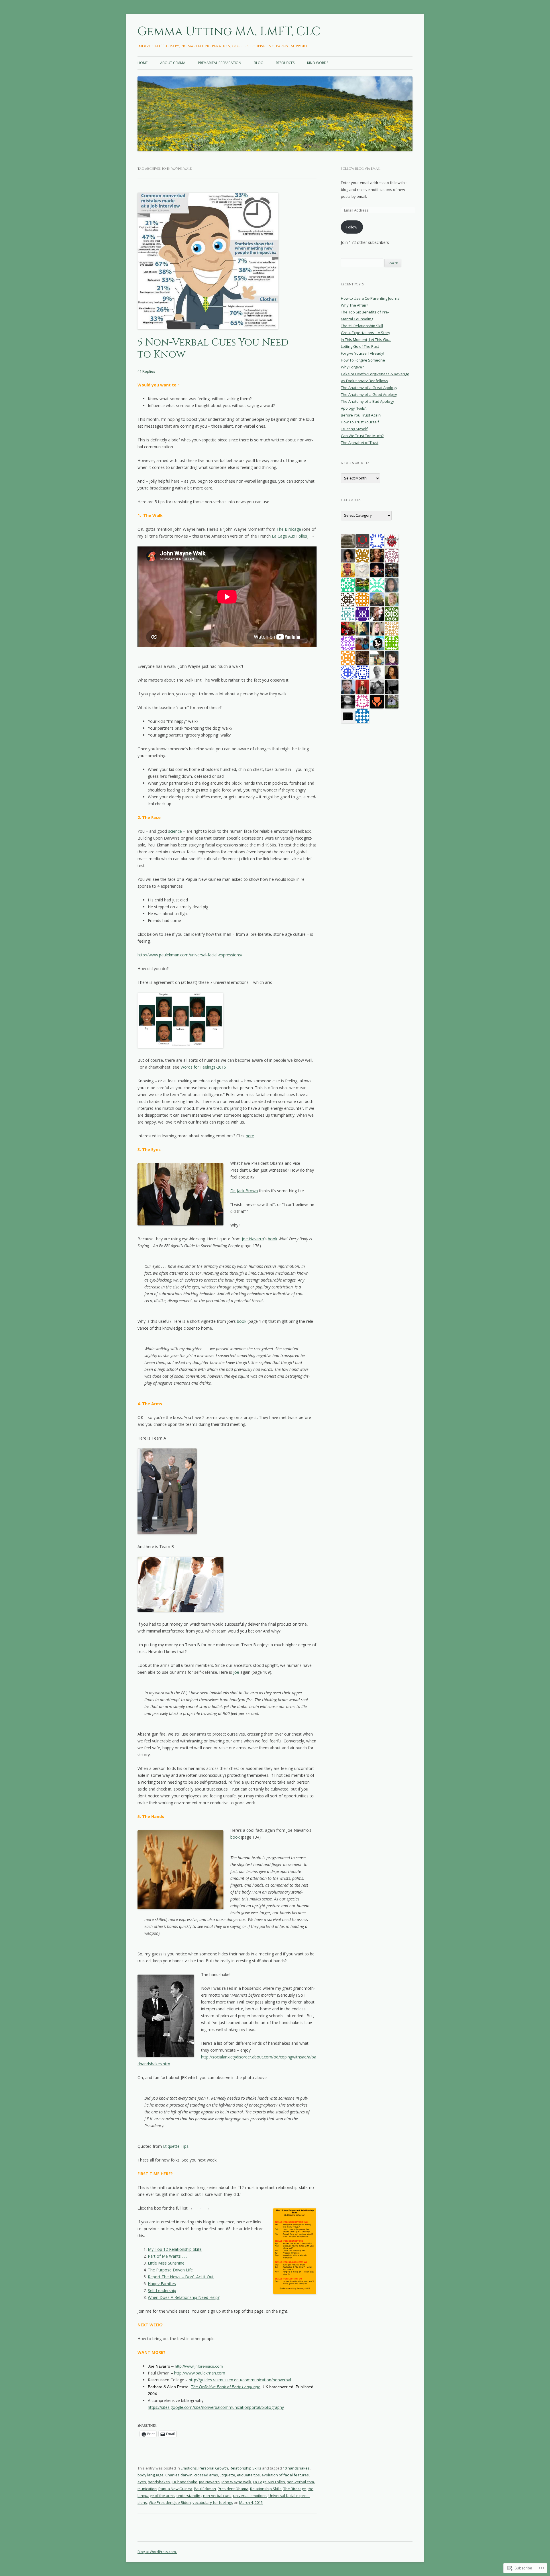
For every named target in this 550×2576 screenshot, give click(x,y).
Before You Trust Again (361, 415)
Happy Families (162, 2284)
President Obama (233, 2489)
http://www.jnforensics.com (199, 2366)
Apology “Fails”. (354, 408)
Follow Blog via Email (361, 169)
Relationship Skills (245, 2468)
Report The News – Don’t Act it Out (181, 2277)
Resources (285, 63)
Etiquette (227, 2475)
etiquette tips (248, 2475)
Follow (352, 227)
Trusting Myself (354, 429)
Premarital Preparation (220, 63)
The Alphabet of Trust (360, 443)
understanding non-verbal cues (204, 2496)
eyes (142, 2482)
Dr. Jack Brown (244, 1191)
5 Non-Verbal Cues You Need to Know (213, 349)
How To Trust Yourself (360, 422)
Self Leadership (162, 2290)
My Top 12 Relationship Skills (175, 2249)
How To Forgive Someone (363, 360)
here (250, 1136)
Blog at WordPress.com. (157, 2552)
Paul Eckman (205, 2489)
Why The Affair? (354, 305)
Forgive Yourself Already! (363, 353)
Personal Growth (213, 2468)
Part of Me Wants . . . (167, 2256)
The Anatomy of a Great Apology (369, 388)
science (175, 831)
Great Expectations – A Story (366, 333)
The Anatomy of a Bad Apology (368, 401)
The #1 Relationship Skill (362, 326)
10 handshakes (296, 2468)
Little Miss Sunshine (166, 2263)
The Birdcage (289, 529)
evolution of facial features (285, 2475)
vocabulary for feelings (213, 2502)
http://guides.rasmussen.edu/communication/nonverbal (240, 2380)
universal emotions (250, 2496)
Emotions (189, 2468)
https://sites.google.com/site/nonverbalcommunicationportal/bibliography (216, 2407)
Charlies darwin (179, 2475)
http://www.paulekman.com (200, 2373)
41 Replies (146, 371)
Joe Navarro (253, 1239)
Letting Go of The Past (360, 346)
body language (151, 2475)
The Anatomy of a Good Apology (369, 394)
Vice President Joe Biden (170, 2502)
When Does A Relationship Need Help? (184, 2297)
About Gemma (173, 63)
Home (143, 63)
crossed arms (206, 2475)
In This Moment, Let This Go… (366, 339)
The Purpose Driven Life (170, 2270)
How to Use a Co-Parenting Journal (371, 298)
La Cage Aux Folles (289, 536)
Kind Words (318, 63)
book (273, 1239)
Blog (259, 63)
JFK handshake (184, 2482)
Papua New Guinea (175, 2489)
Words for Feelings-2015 (203, 1067)
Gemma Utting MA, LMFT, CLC (229, 31)
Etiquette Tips (176, 2146)
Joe (236, 1672)
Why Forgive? (352, 367)
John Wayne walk (236, 2482)
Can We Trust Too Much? (362, 436)
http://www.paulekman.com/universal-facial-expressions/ (190, 955)
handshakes (159, 2482)
